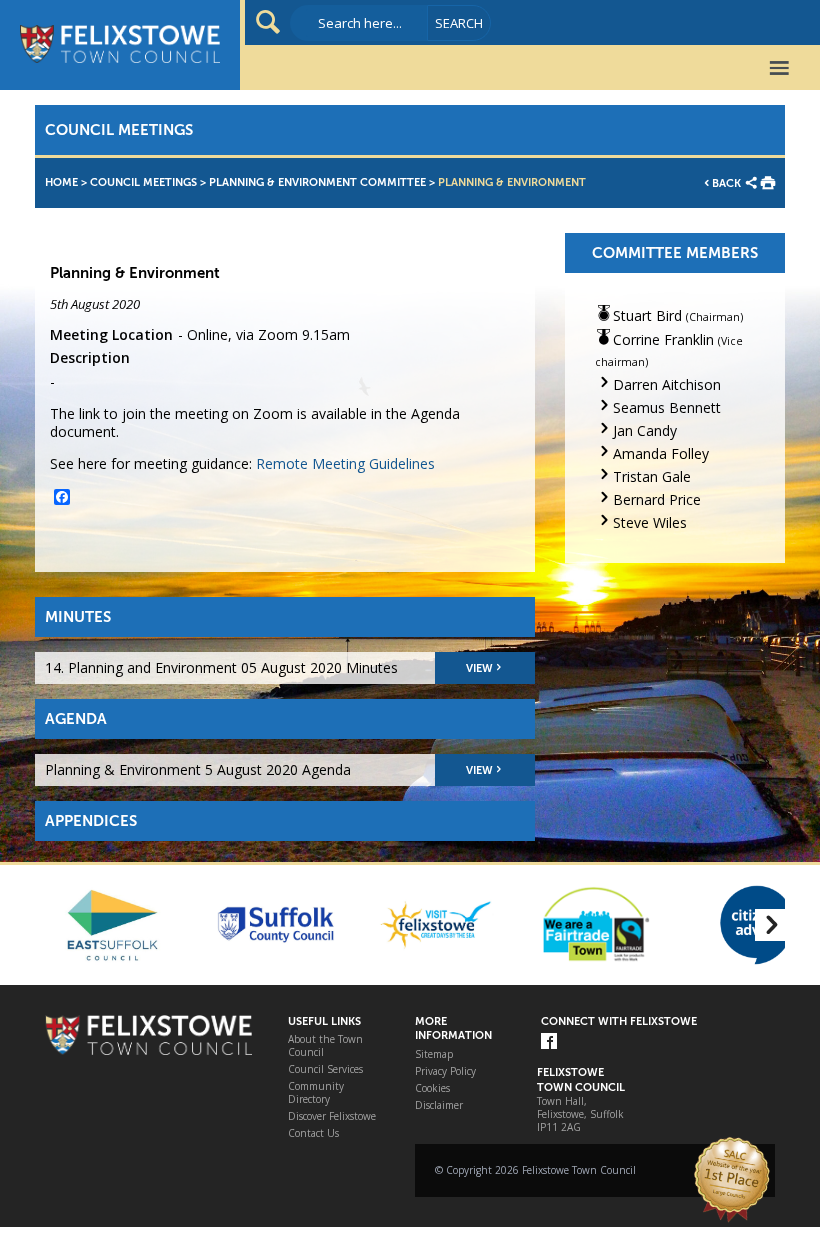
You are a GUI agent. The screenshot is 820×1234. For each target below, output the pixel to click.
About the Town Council (325, 1046)
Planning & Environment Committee (317, 182)
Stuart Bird (647, 315)
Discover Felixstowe (332, 1116)
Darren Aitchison (667, 384)
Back (726, 183)
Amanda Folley (661, 453)
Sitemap (434, 1054)
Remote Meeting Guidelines (345, 463)
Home (61, 182)
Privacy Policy (445, 1071)
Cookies (432, 1088)
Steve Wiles (650, 522)
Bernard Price (657, 499)
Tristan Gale (652, 476)
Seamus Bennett (667, 407)
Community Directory (316, 1093)
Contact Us (313, 1133)
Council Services (325, 1069)
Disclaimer (439, 1105)
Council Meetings (143, 182)
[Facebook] (549, 1042)
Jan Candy (645, 430)
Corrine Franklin (663, 339)
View (479, 668)
